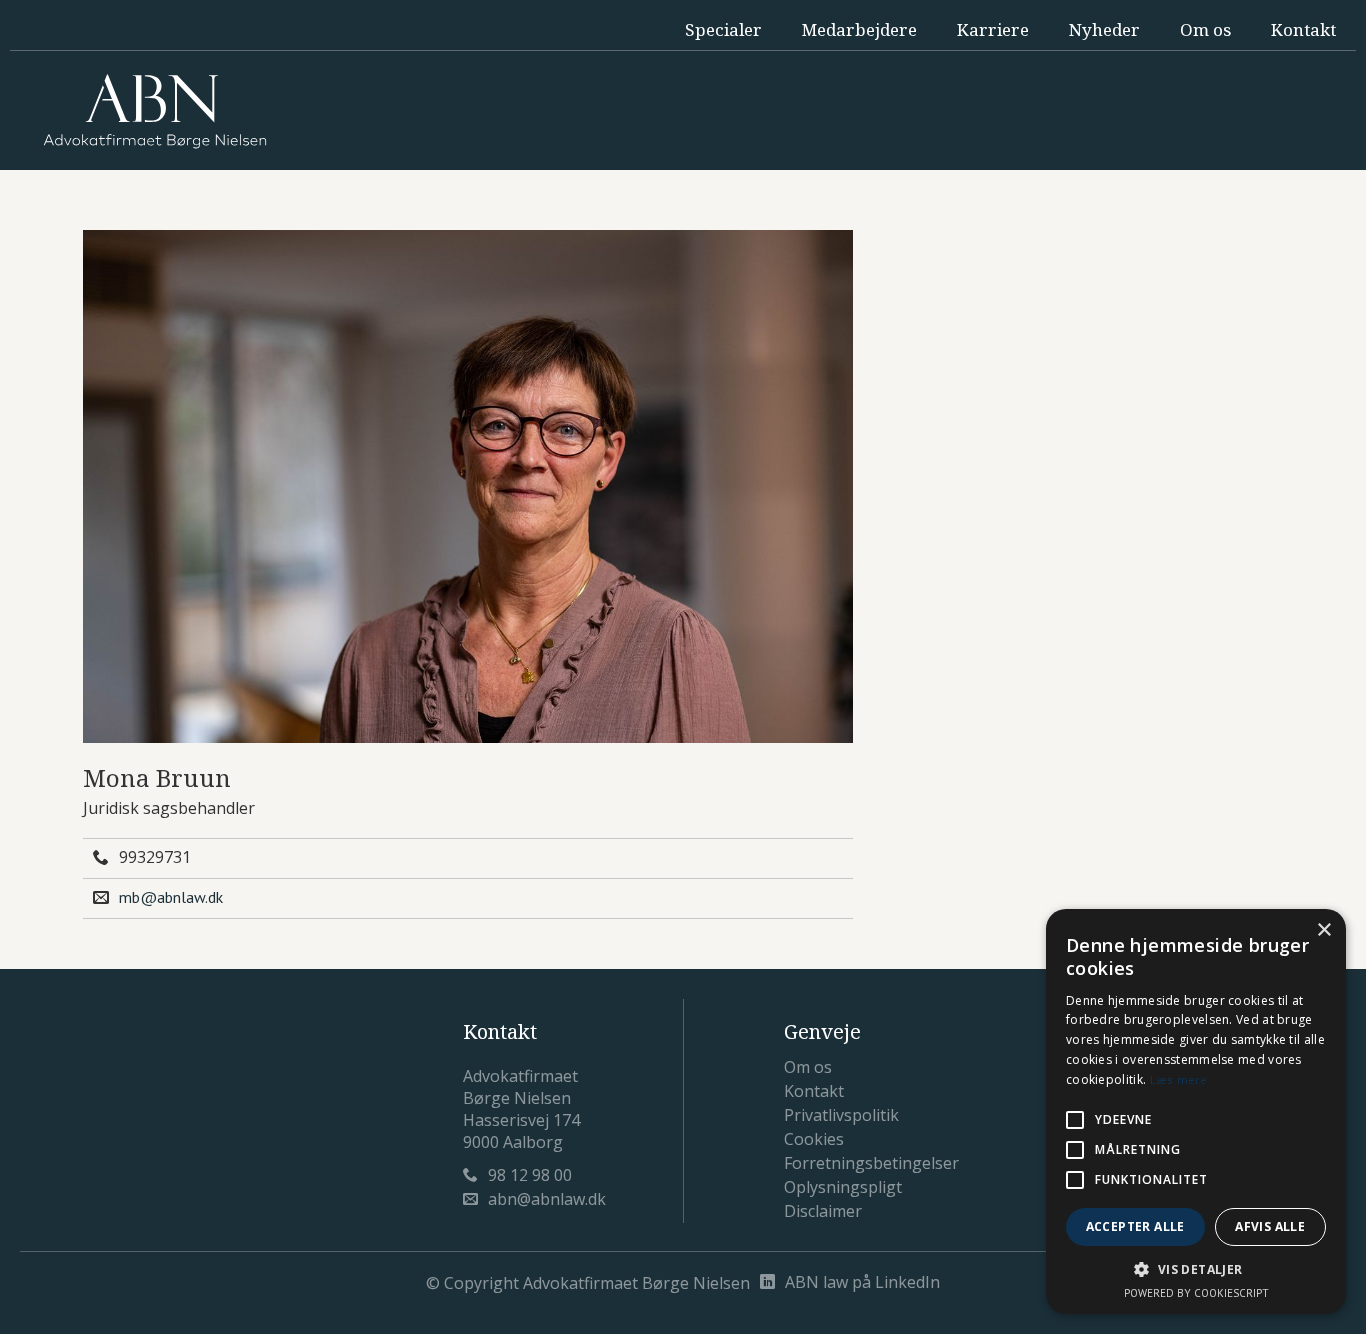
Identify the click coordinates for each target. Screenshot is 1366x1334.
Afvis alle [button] (1270, 1226)
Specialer (723, 29)
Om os (1205, 29)
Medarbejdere (859, 29)
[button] (1196, 1269)
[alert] (1196, 1111)
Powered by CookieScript (1196, 1293)
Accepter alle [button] (1135, 1226)
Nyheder (1104, 29)
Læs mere (1178, 1079)
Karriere (993, 29)
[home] (155, 111)
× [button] (1323, 930)
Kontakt (1303, 29)
